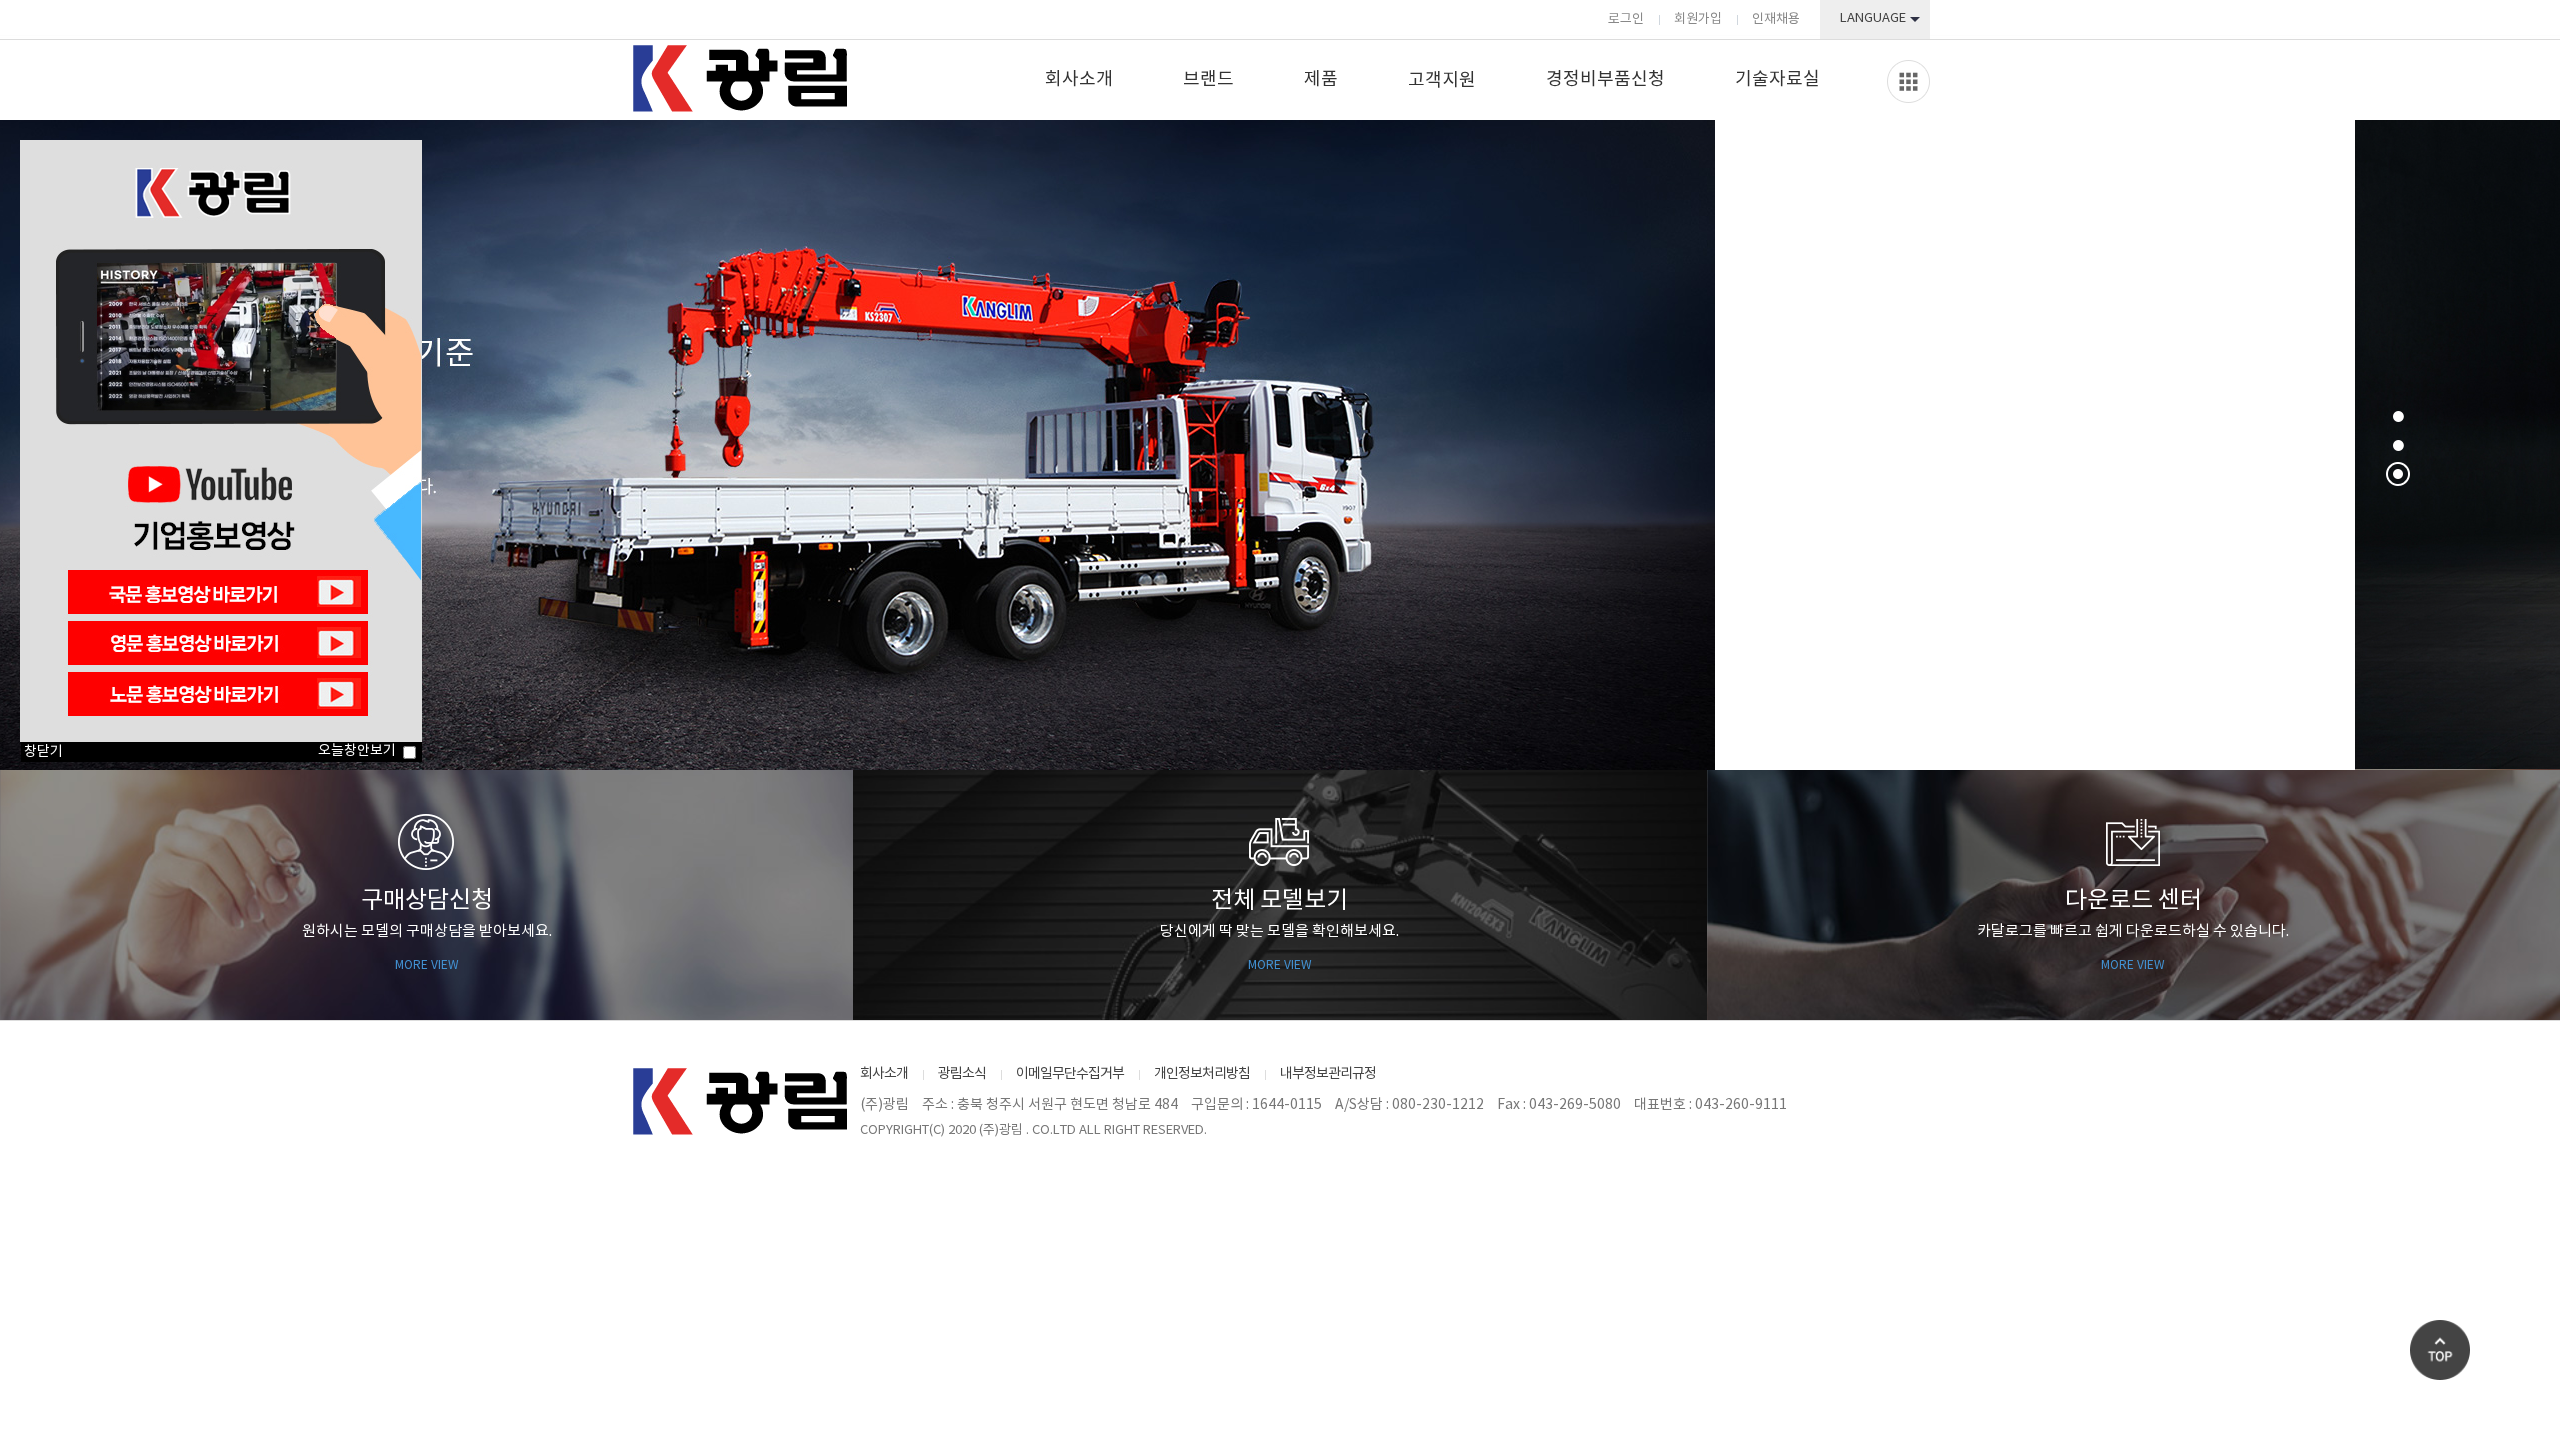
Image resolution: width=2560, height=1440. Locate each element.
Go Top (2440, 1350)
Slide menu (1908, 81)
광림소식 (962, 1074)
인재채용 (1776, 19)
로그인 (1626, 19)
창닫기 (43, 752)
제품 (1321, 79)
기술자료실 (1777, 79)
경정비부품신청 (1605, 79)
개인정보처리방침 (1202, 1074)
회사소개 (1079, 79)
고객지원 (1442, 80)
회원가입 (1698, 19)
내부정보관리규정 (1328, 1074)
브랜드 (1208, 79)
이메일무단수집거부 (1070, 1074)
